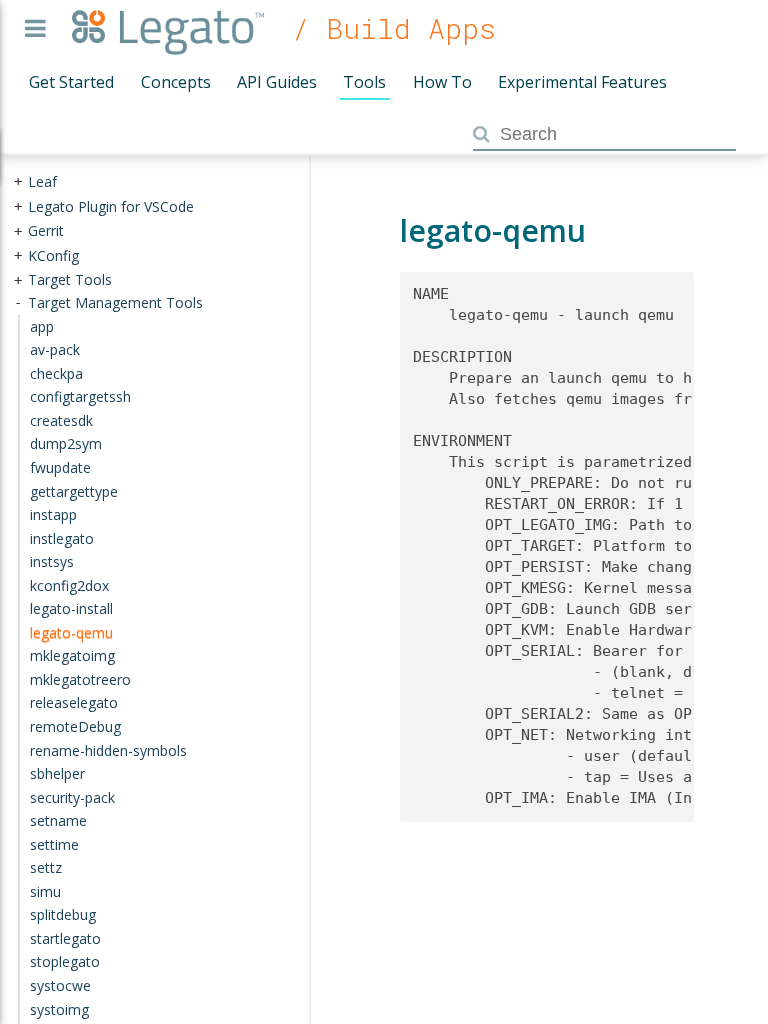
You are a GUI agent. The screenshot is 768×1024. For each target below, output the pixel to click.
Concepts (176, 82)
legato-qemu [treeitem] (71, 632)
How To (442, 82)
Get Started (71, 82)
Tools (364, 82)
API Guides (277, 82)
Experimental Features (582, 82)
